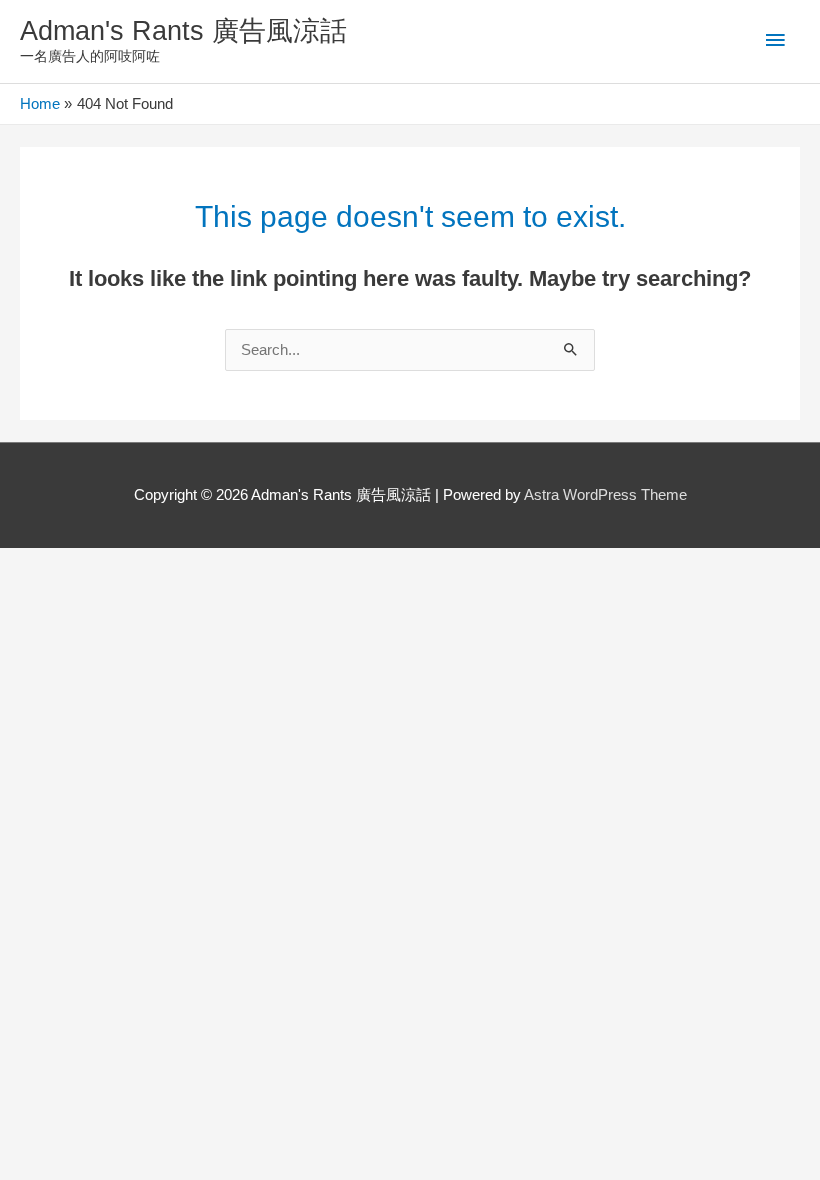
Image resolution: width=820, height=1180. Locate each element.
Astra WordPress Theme (605, 495)
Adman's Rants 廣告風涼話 (183, 30)
